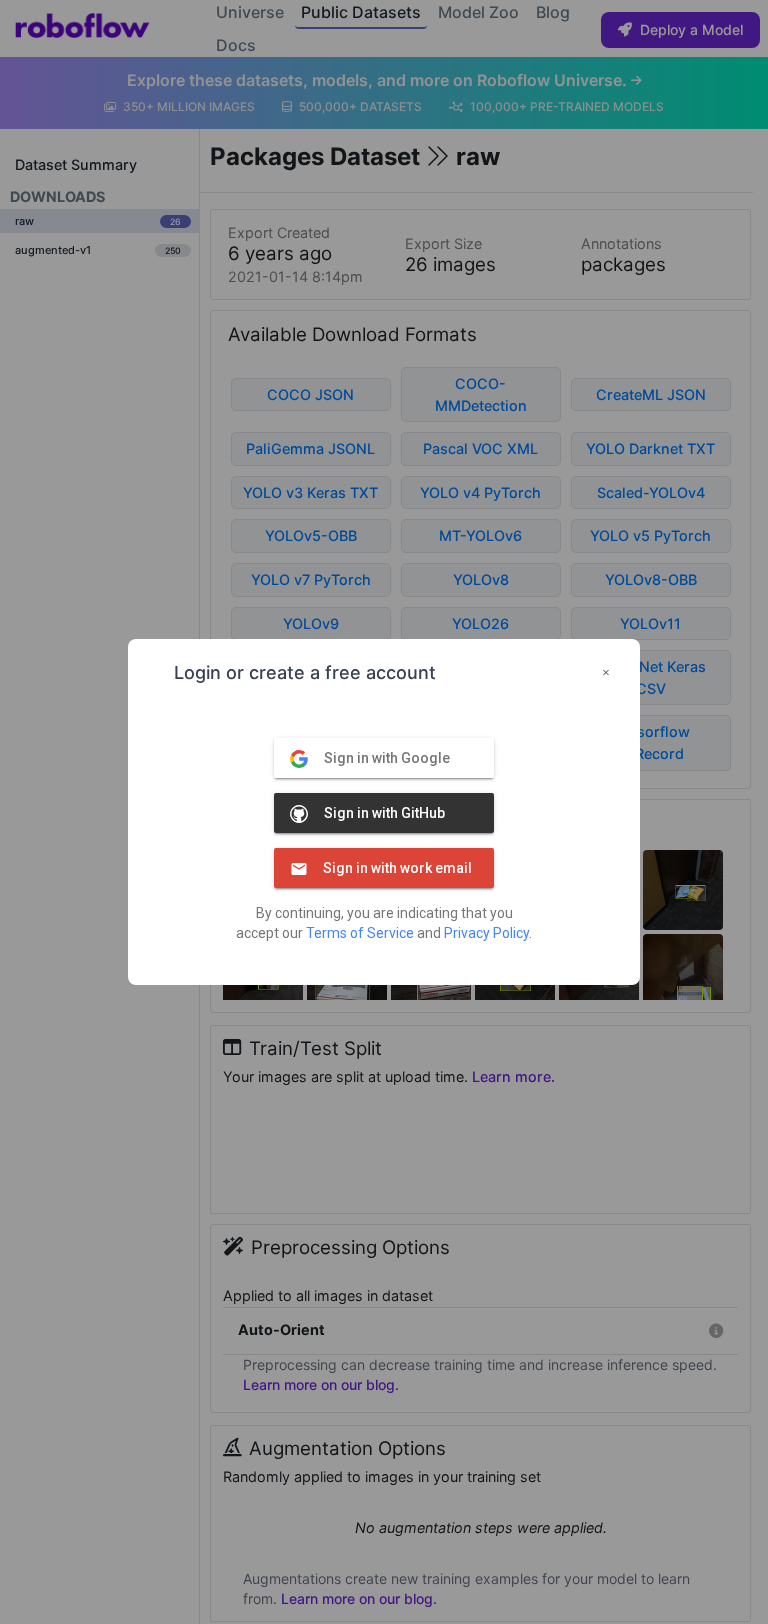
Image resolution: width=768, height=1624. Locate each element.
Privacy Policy (486, 933)
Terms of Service (360, 933)
